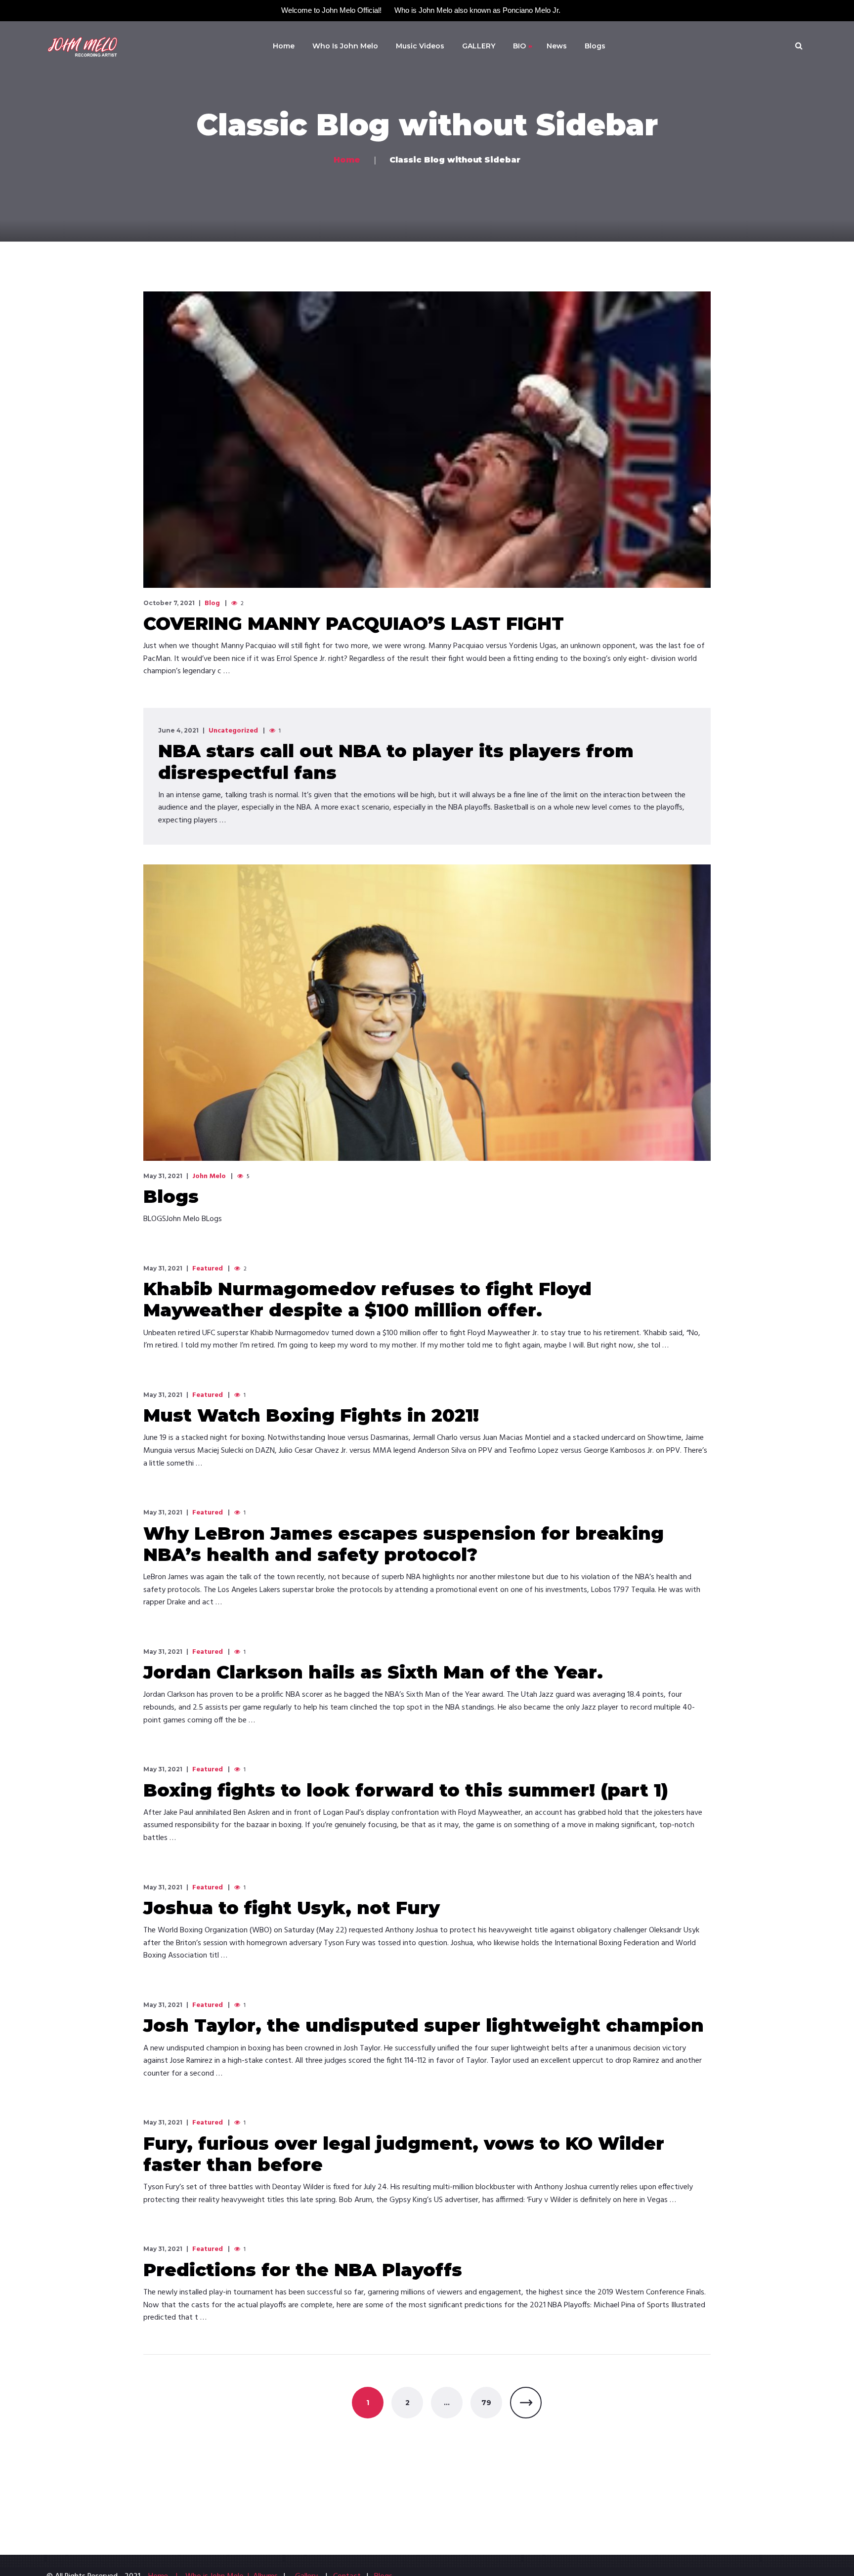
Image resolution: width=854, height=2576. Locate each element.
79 (486, 2403)
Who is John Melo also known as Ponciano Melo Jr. (477, 10)
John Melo (209, 1177)
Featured (208, 1269)
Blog (212, 604)
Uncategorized (233, 731)
